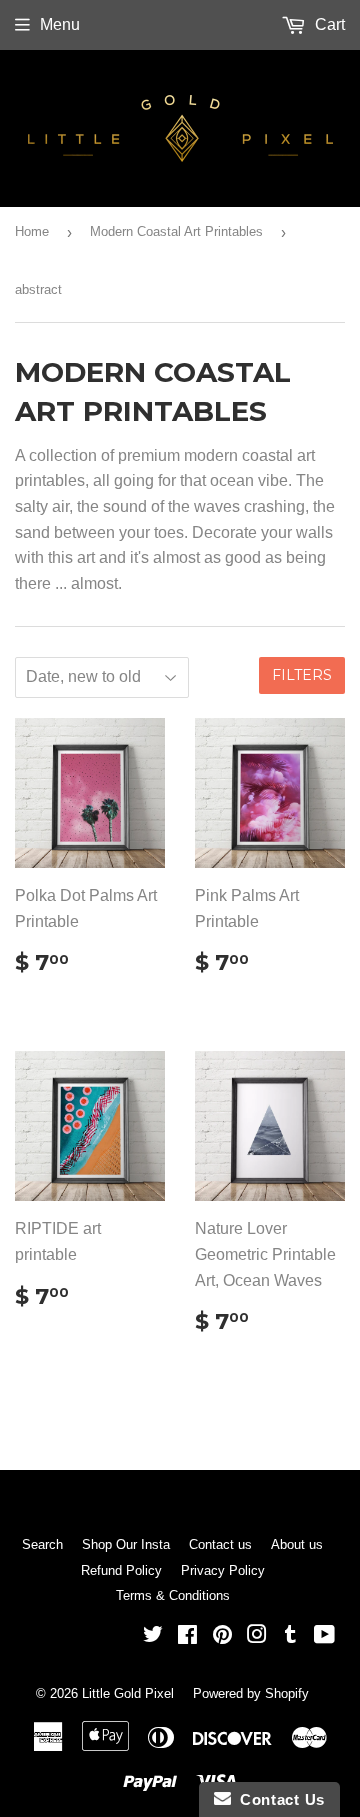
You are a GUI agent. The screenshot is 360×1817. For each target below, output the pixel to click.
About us (297, 1544)
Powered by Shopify (251, 1693)
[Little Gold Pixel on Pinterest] (222, 1636)
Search (42, 1544)
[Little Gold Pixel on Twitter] (153, 1636)
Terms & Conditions (173, 1595)
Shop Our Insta (126, 1544)
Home (32, 231)
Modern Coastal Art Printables (176, 231)
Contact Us (278, 1799)
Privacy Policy (223, 1570)
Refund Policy (121, 1570)
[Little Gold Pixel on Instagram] (257, 1636)
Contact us (220, 1544)
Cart (328, 24)
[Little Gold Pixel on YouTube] (324, 1636)
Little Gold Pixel (128, 1693)
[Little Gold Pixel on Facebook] (187, 1636)
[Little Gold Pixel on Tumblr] (290, 1636)
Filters (302, 675)
